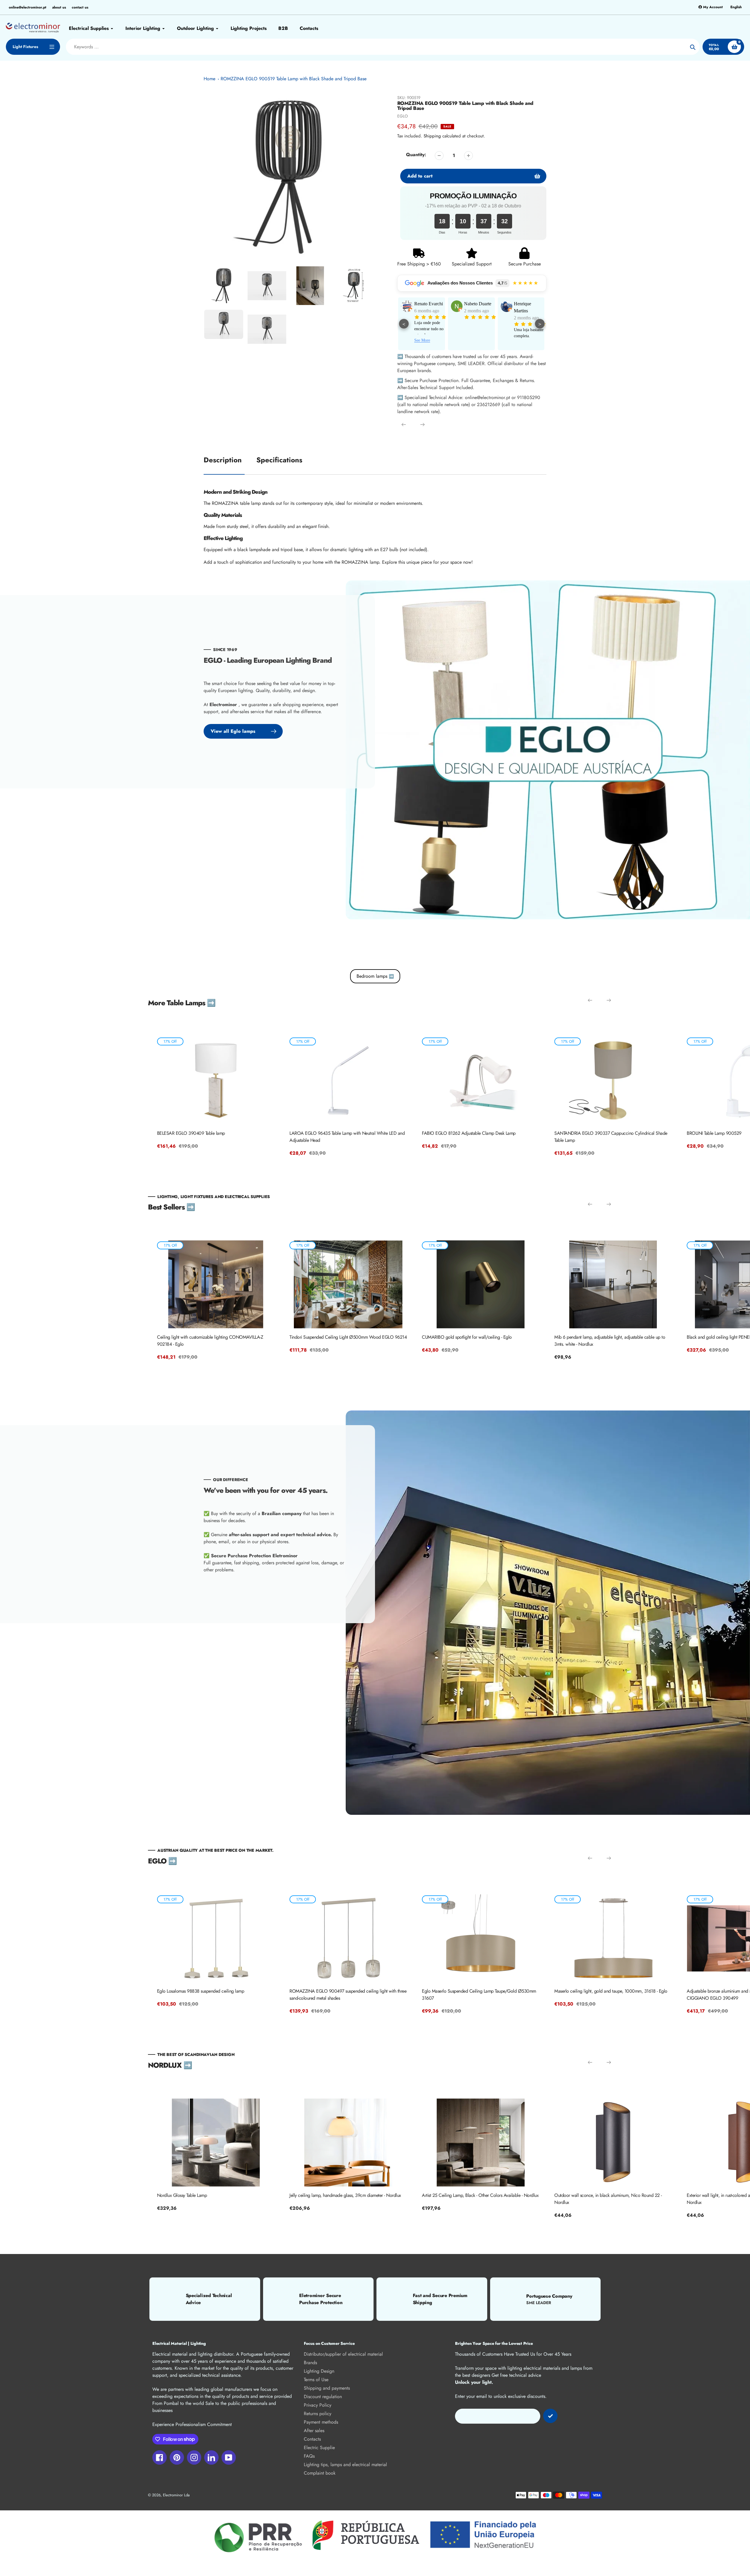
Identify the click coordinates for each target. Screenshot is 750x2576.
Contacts (312, 2439)
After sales (314, 2431)
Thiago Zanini (477, 304)
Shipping (432, 136)
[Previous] (404, 425)
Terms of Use (316, 2380)
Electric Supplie (319, 2448)
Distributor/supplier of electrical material (343, 2354)
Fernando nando (529, 304)
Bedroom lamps (375, 976)
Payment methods (321, 2422)
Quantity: (416, 155)
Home (209, 79)
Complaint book (320, 2473)
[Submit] (550, 2416)
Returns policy (318, 2414)
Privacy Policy (318, 2405)
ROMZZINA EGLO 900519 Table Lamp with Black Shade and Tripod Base (294, 79)
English (736, 7)
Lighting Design (319, 2371)
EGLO (403, 116)
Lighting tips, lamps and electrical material (345, 2465)
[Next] (422, 425)
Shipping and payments (327, 2388)
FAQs (309, 2456)
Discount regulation (323, 2397)
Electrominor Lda (176, 2495)
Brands (310, 2363)
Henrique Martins (423, 307)
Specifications (279, 460)
